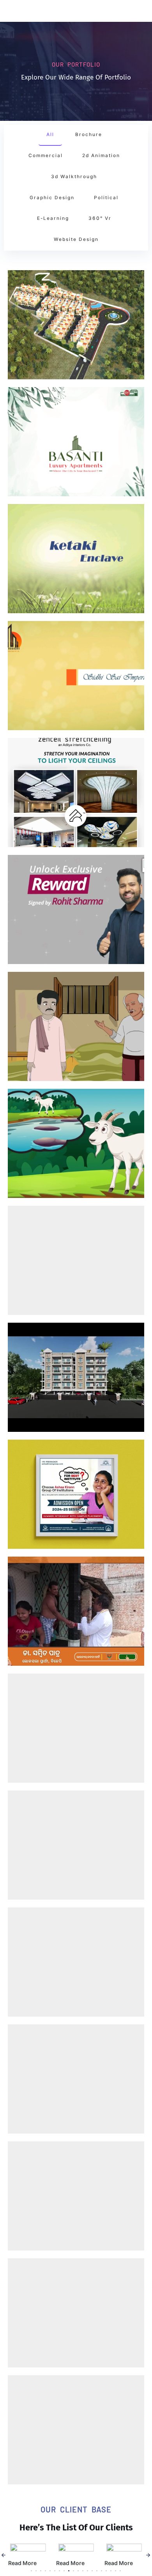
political (106, 198)
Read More (22, 2563)
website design (76, 239)
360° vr (100, 218)
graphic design (52, 198)
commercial (46, 156)
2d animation (101, 156)
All (50, 134)
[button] (4, 2555)
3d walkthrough (74, 177)
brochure (89, 134)
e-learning (53, 218)
